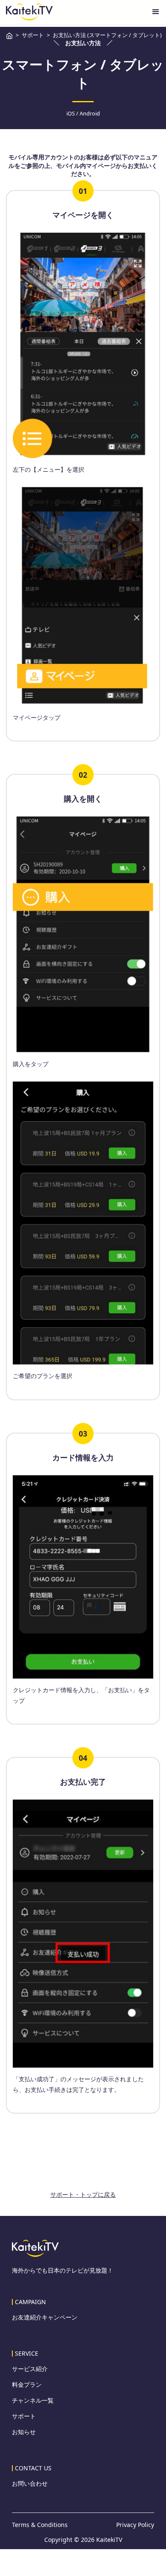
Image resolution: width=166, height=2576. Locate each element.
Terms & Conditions (40, 2525)
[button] (156, 12)
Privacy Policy (135, 2525)
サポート (24, 2416)
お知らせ (24, 2432)
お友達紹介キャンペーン (45, 2317)
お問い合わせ (30, 2484)
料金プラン (27, 2385)
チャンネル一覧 (33, 2400)
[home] (29, 12)
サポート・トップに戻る (83, 2194)
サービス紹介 (30, 2369)
